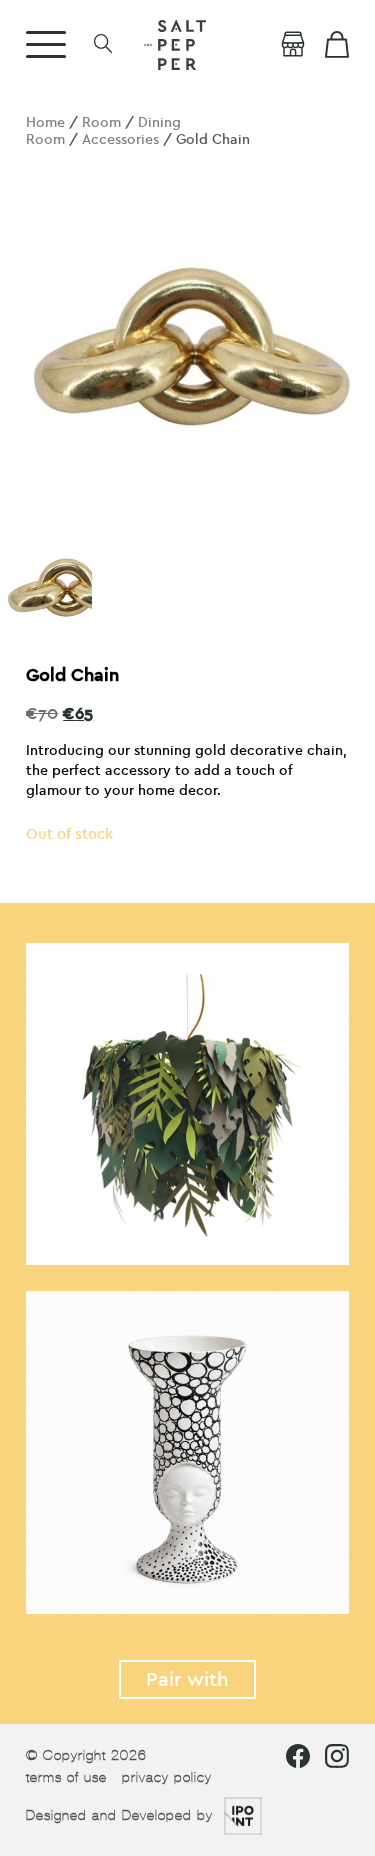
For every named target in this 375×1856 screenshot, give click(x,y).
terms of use (66, 1777)
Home (45, 122)
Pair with (187, 1679)
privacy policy (167, 1777)
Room (101, 122)
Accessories (120, 139)
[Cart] (337, 45)
